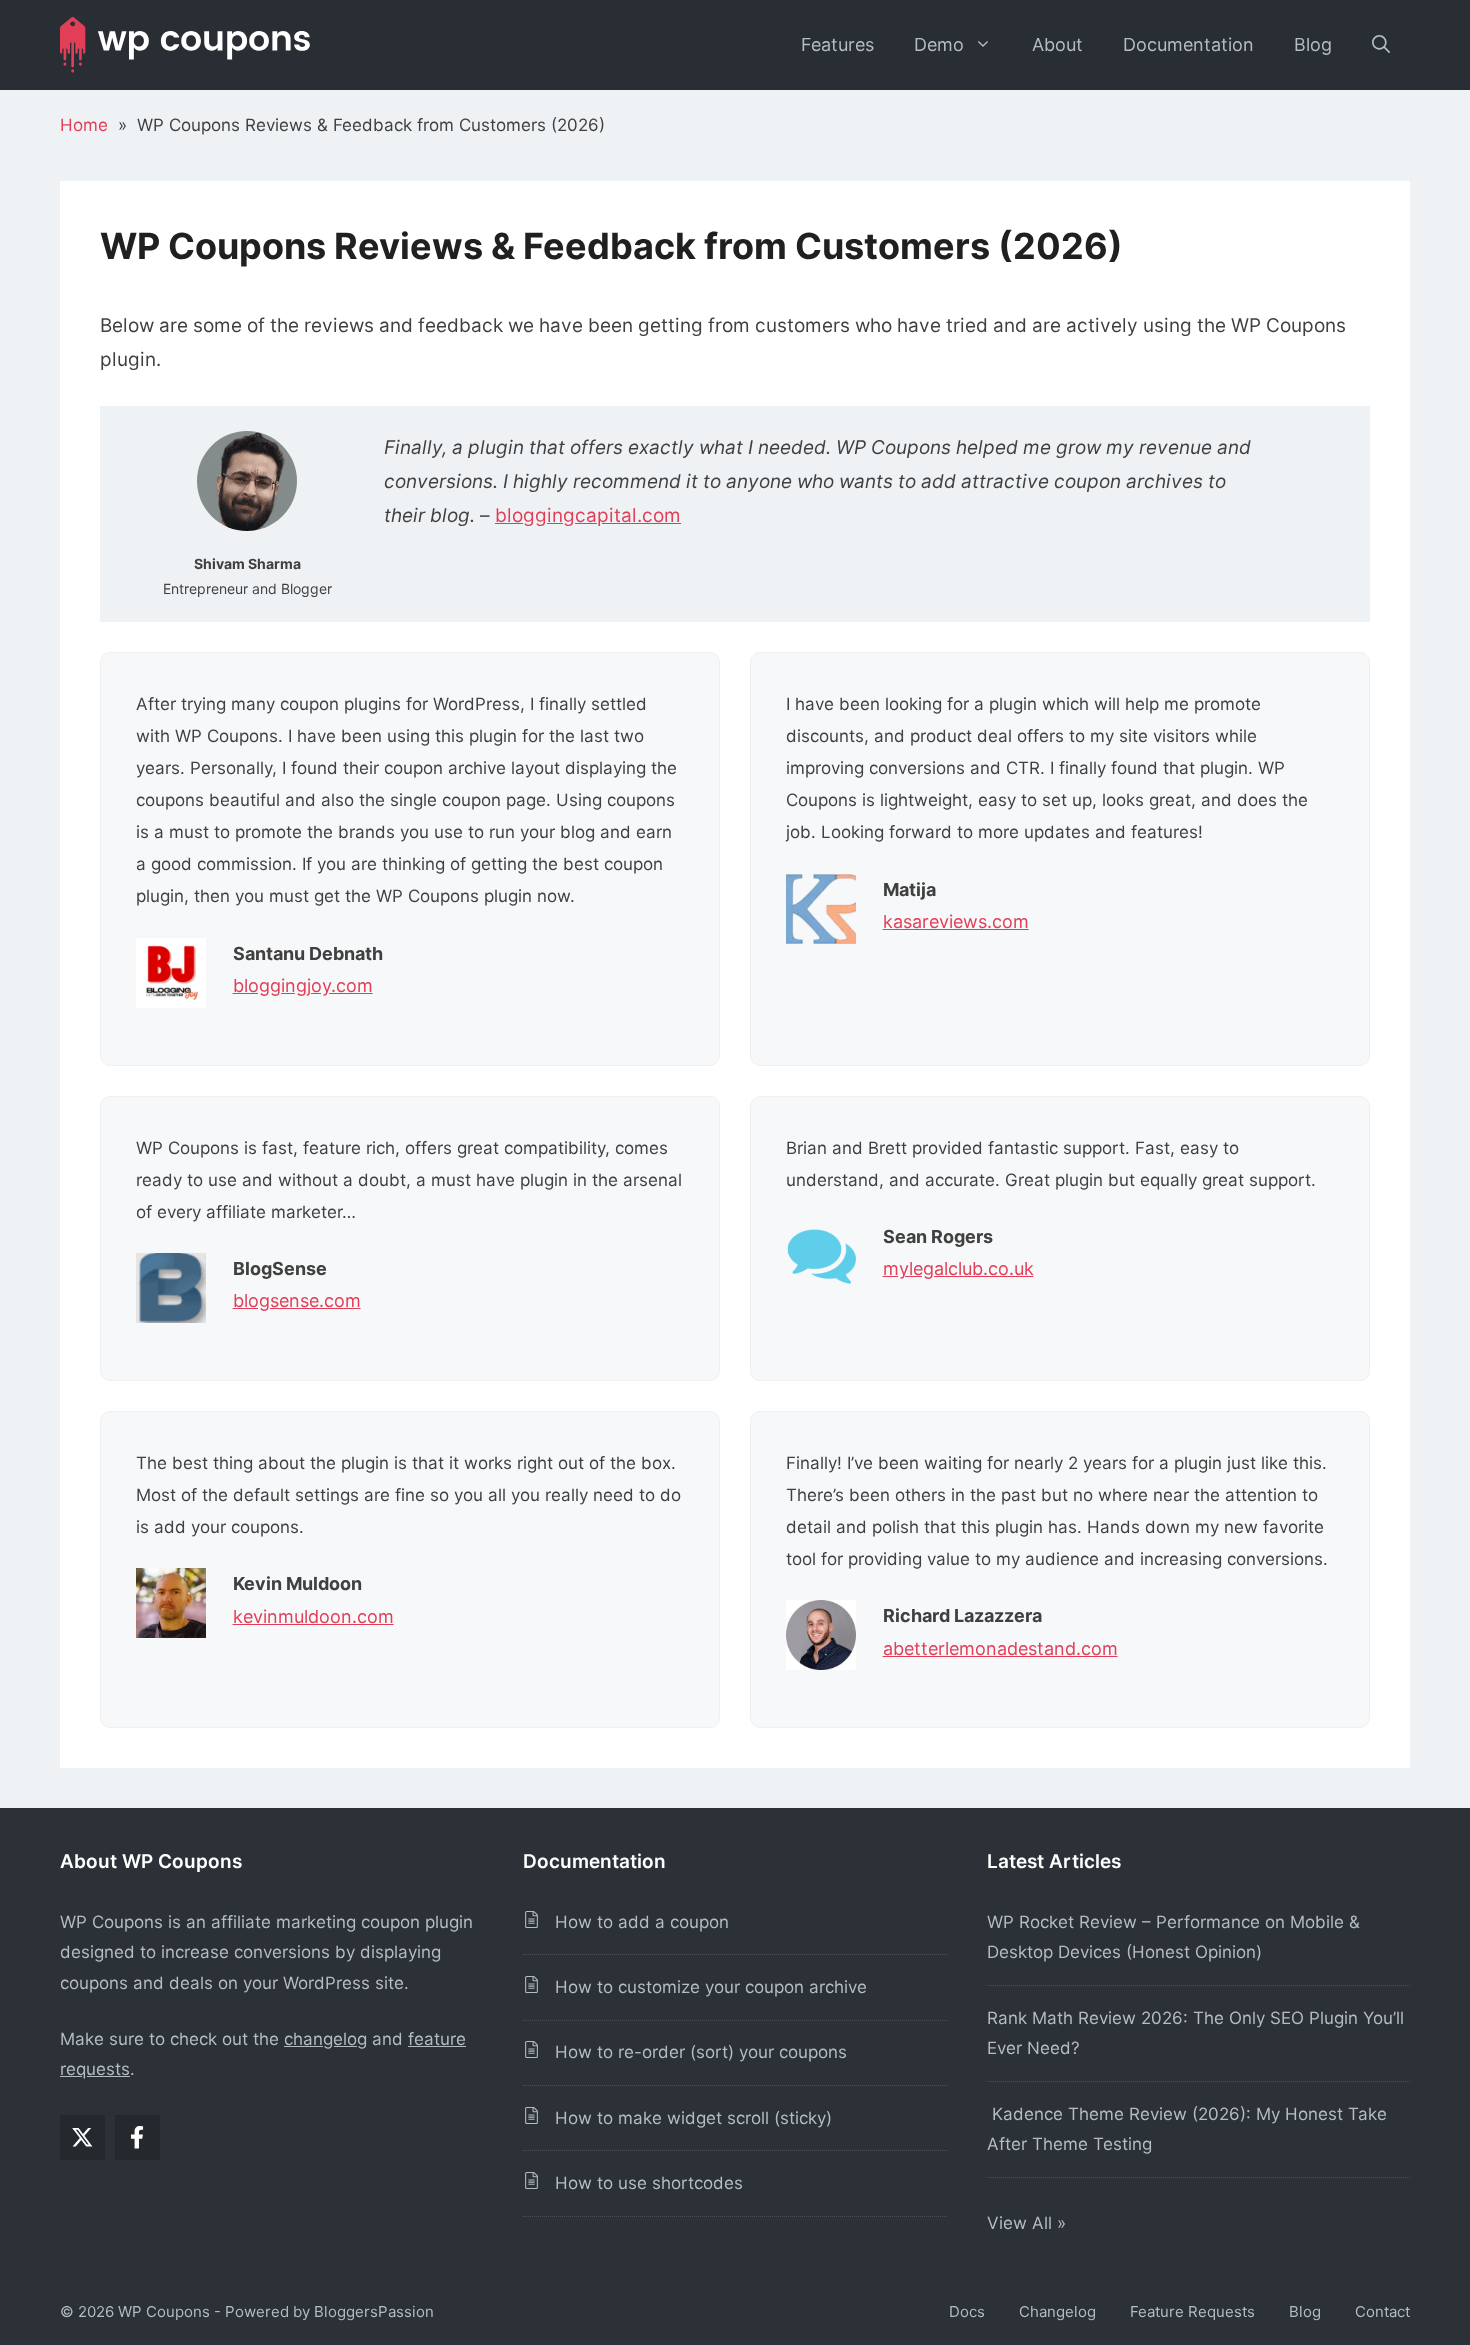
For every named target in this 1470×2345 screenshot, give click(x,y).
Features (837, 44)
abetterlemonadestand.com (1000, 1648)
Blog (1313, 44)
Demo (939, 44)
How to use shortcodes (641, 2183)
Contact (1382, 2311)
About (1057, 44)
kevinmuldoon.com (313, 1616)
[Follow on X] (82, 2137)
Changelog (1057, 2311)
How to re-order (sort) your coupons (693, 2052)
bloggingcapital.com (588, 515)
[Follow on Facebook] (137, 2137)
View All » (1029, 2223)
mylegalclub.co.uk (958, 1268)
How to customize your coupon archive (703, 1987)
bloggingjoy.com (303, 985)
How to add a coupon (634, 1922)
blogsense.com (297, 1300)
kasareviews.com (956, 921)
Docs (967, 2311)
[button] (1381, 45)
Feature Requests (1192, 2311)
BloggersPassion (374, 2311)
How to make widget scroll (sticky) (686, 2118)
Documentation (1188, 44)
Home (84, 125)
